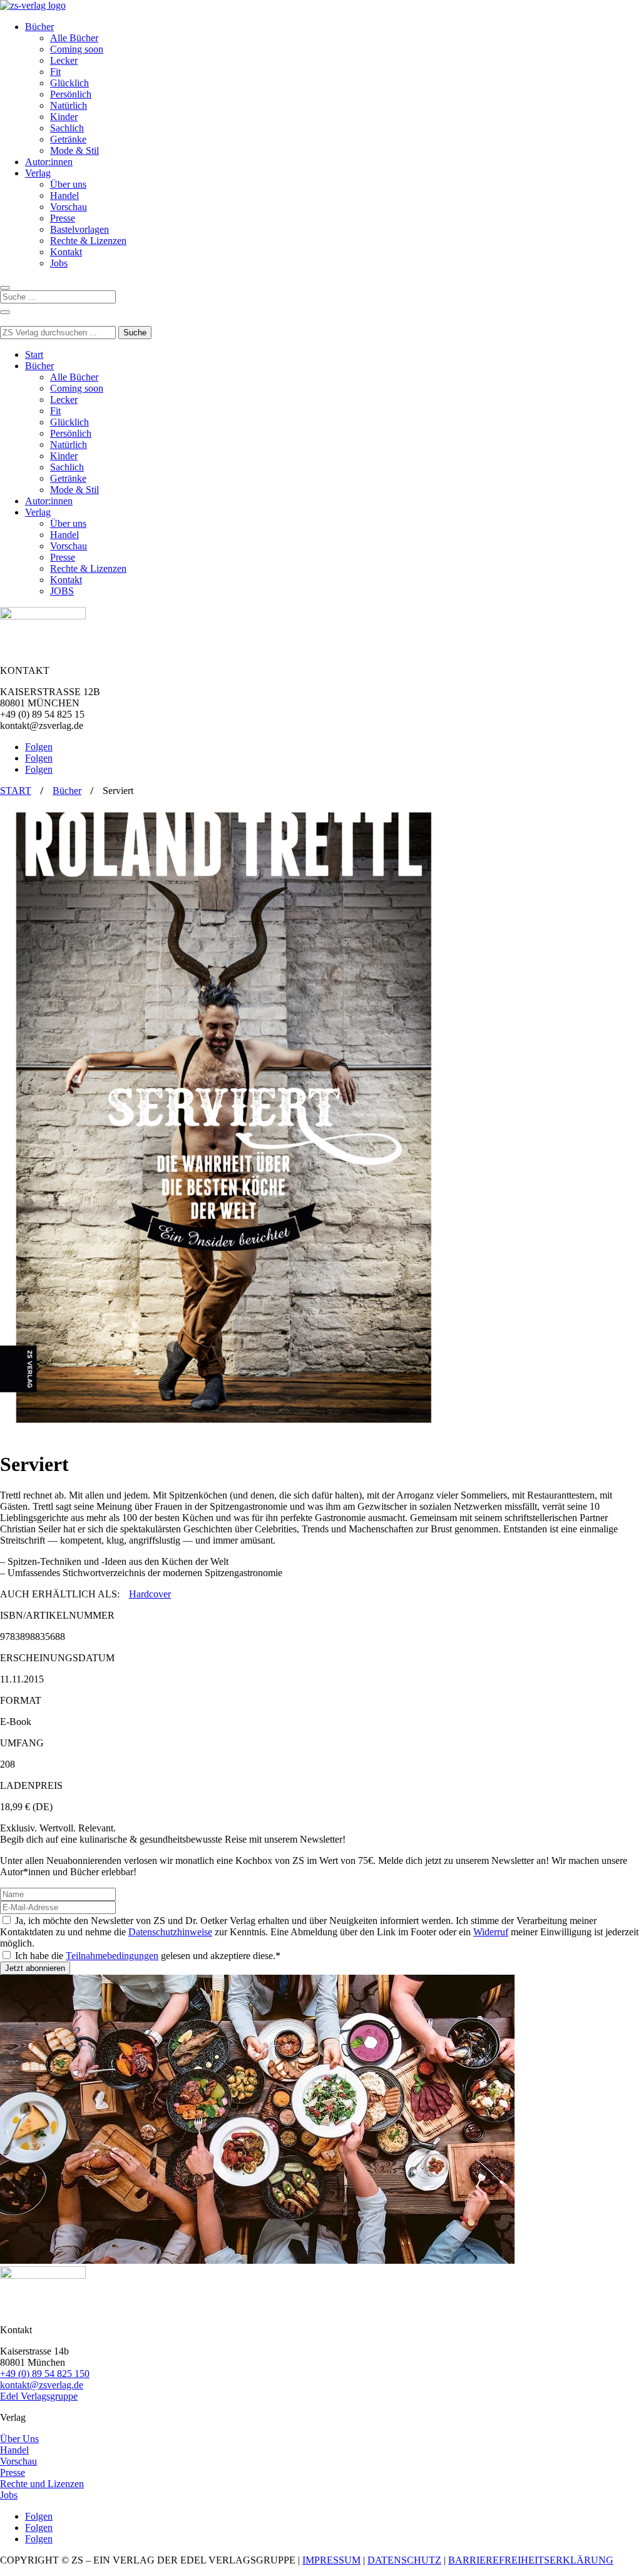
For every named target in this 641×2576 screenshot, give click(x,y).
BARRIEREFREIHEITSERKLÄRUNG (531, 2560)
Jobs (59, 263)
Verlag (38, 173)
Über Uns (19, 2439)
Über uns (68, 184)
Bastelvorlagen (79, 229)
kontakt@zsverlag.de (42, 2385)
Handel (64, 196)
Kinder (64, 117)
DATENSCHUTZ (404, 2560)
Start (34, 354)
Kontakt (66, 252)
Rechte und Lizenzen (42, 2484)
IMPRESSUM (331, 2560)
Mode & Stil (74, 150)
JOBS (62, 591)
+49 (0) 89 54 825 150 (45, 2374)
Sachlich (67, 128)
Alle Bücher (74, 38)
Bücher (39, 27)
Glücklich (69, 83)
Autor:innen (49, 162)
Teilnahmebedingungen (112, 1956)
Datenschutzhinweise (170, 1932)
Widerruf (491, 1932)
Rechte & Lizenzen (88, 241)
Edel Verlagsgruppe (39, 2396)
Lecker (64, 60)
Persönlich (71, 94)
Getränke (68, 139)
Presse (63, 218)
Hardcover (150, 1594)
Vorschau (69, 207)
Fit (55, 72)
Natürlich (69, 105)
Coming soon (77, 49)
